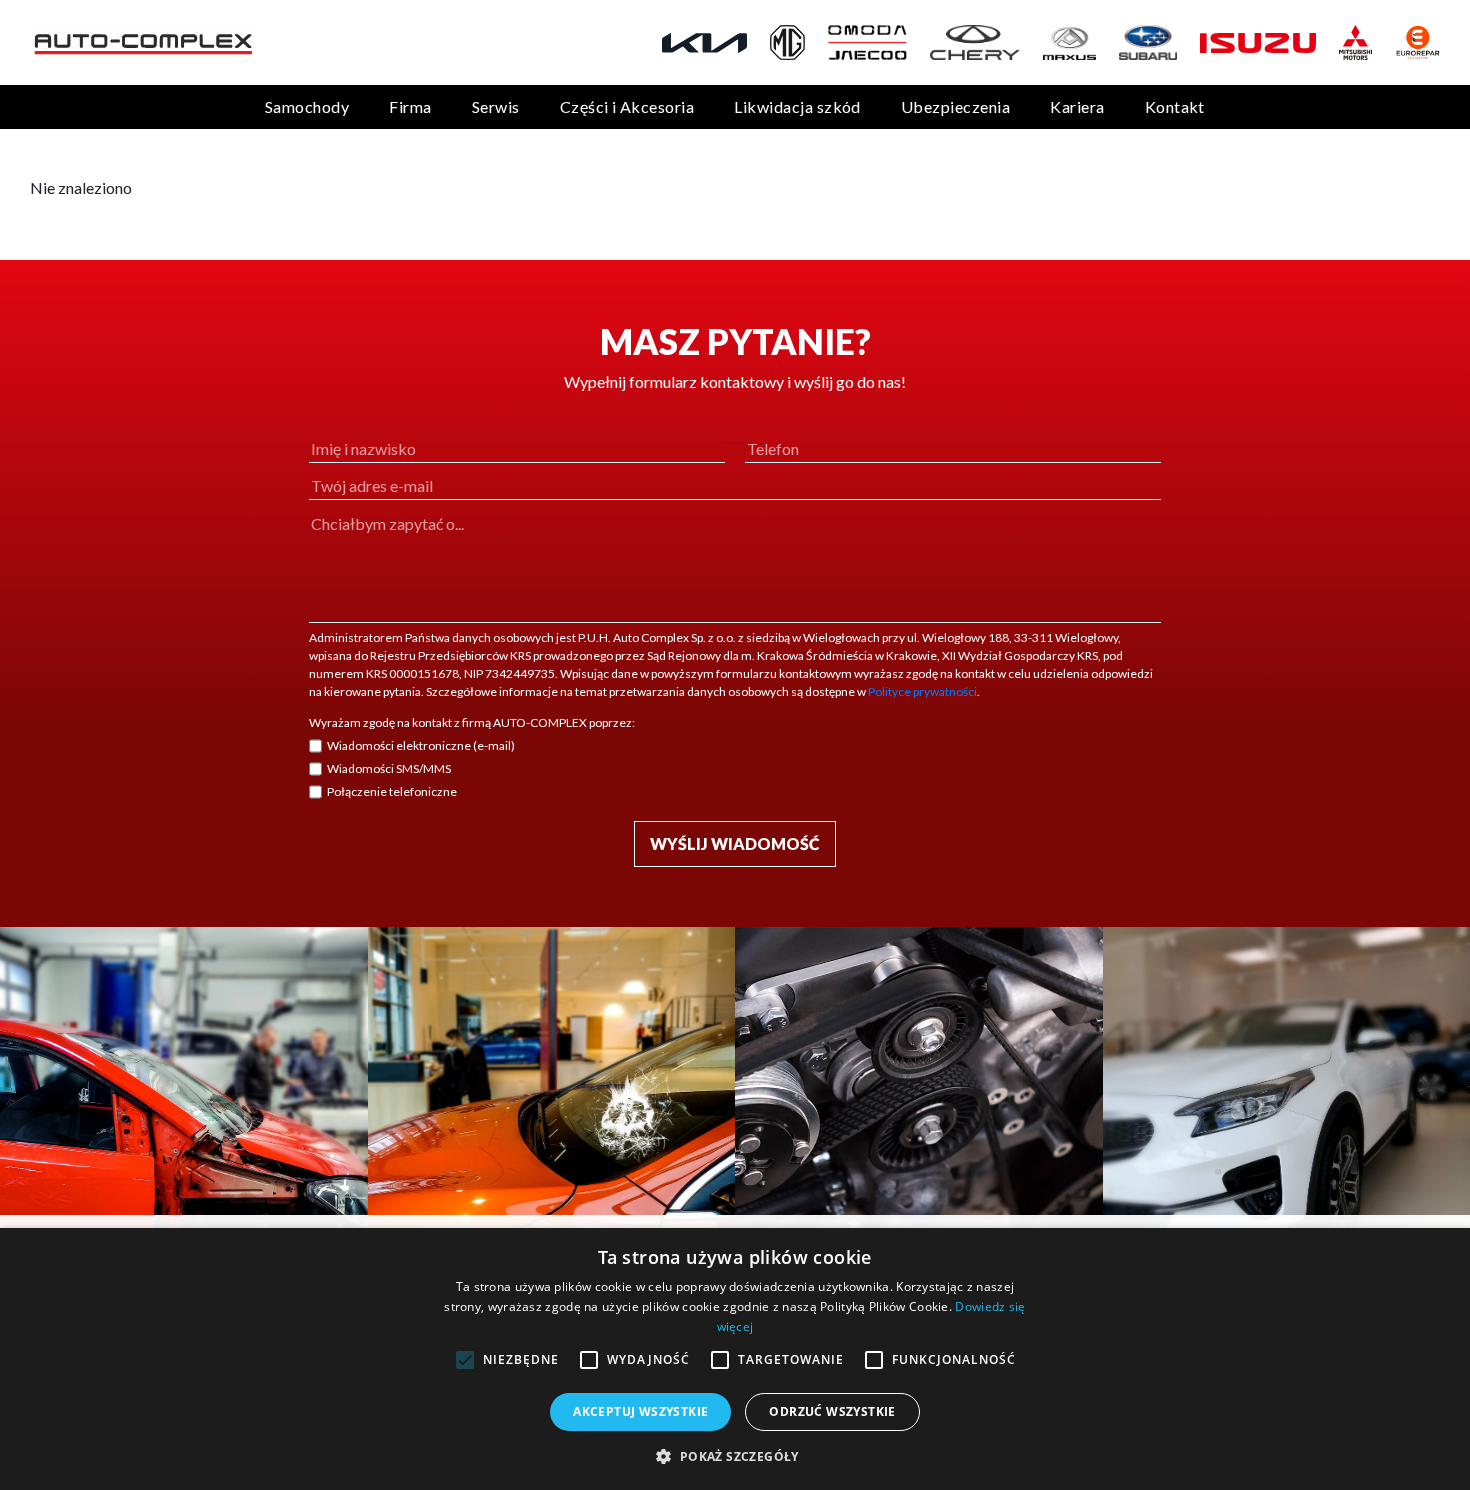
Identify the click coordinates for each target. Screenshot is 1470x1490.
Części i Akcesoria (627, 106)
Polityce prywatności (922, 691)
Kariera (1077, 106)
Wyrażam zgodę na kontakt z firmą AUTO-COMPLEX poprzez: (472, 722)
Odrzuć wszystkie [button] (832, 1411)
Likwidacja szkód (797, 106)
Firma (410, 106)
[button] (734, 1456)
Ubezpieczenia (955, 106)
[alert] (735, 1359)
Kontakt (1175, 106)
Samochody (307, 106)
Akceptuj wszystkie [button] (640, 1411)
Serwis (496, 106)
